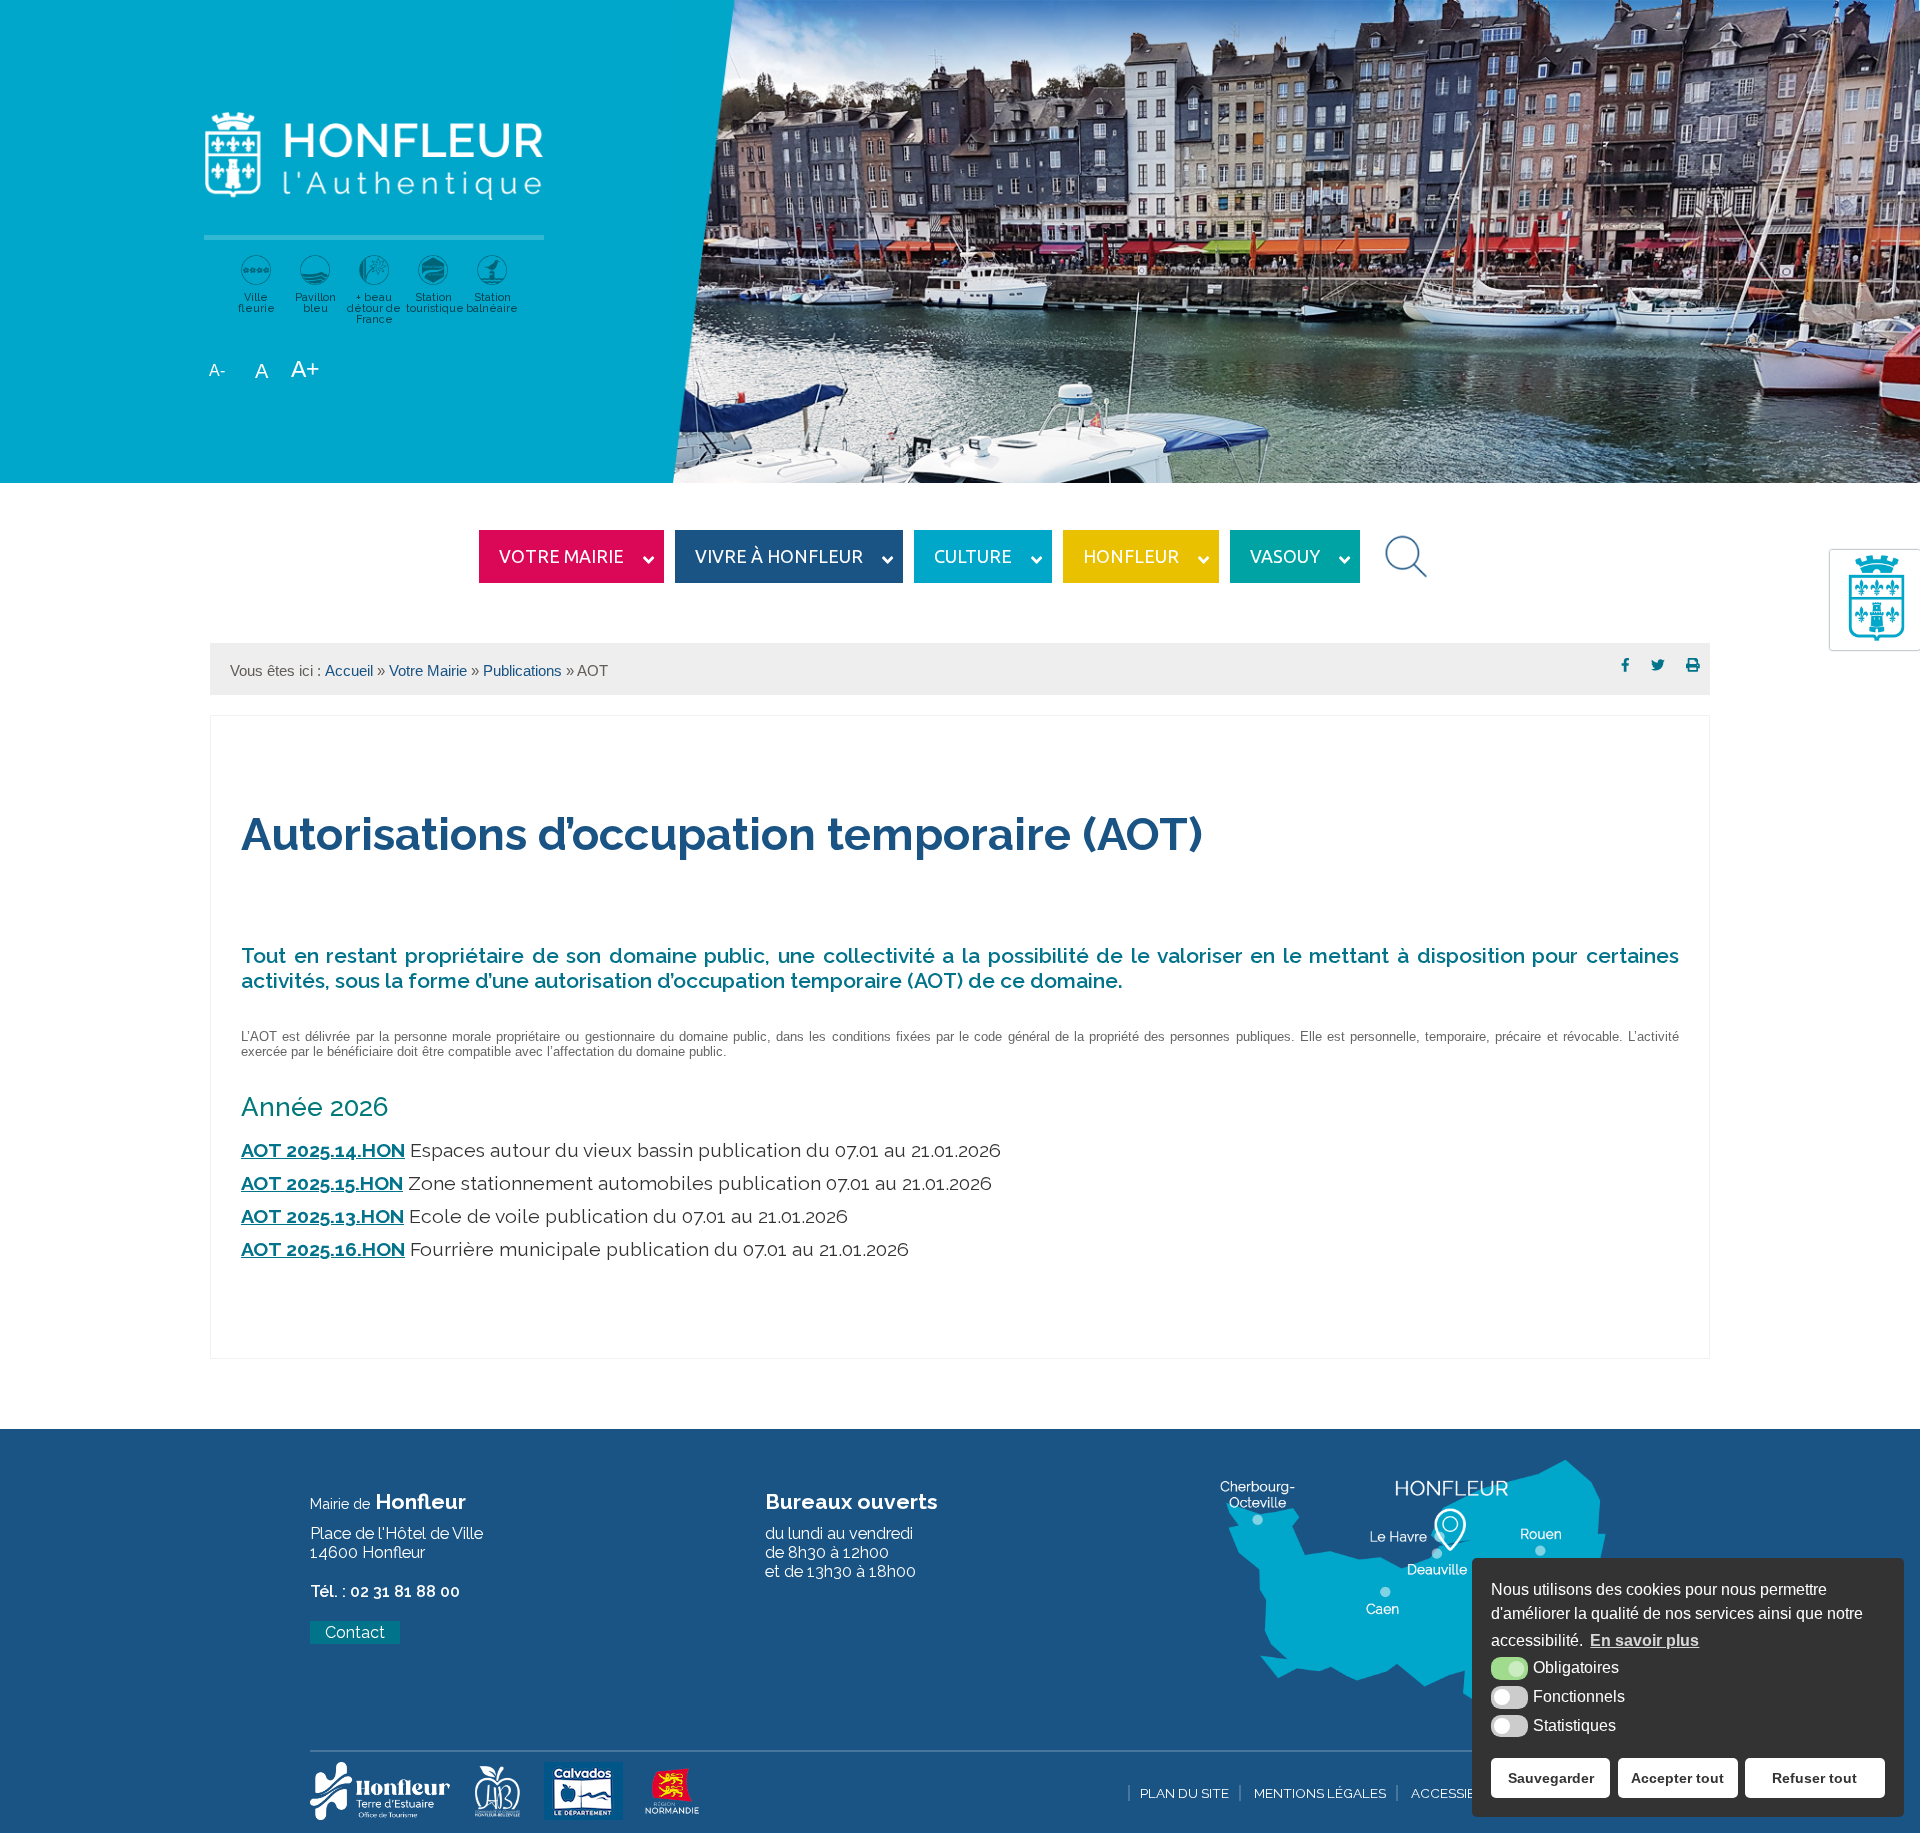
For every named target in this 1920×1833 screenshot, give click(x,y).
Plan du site (1184, 1793)
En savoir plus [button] (1644, 1640)
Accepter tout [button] (1677, 1778)
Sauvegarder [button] (1551, 1778)
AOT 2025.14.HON (323, 1150)
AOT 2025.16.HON (323, 1249)
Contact (355, 1632)
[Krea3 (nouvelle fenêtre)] (380, 1815)
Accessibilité (1459, 1793)
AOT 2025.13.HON (322, 1216)
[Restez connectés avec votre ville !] (1875, 643)
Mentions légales (1320, 1793)
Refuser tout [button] (1814, 1778)
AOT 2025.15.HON (322, 1183)
